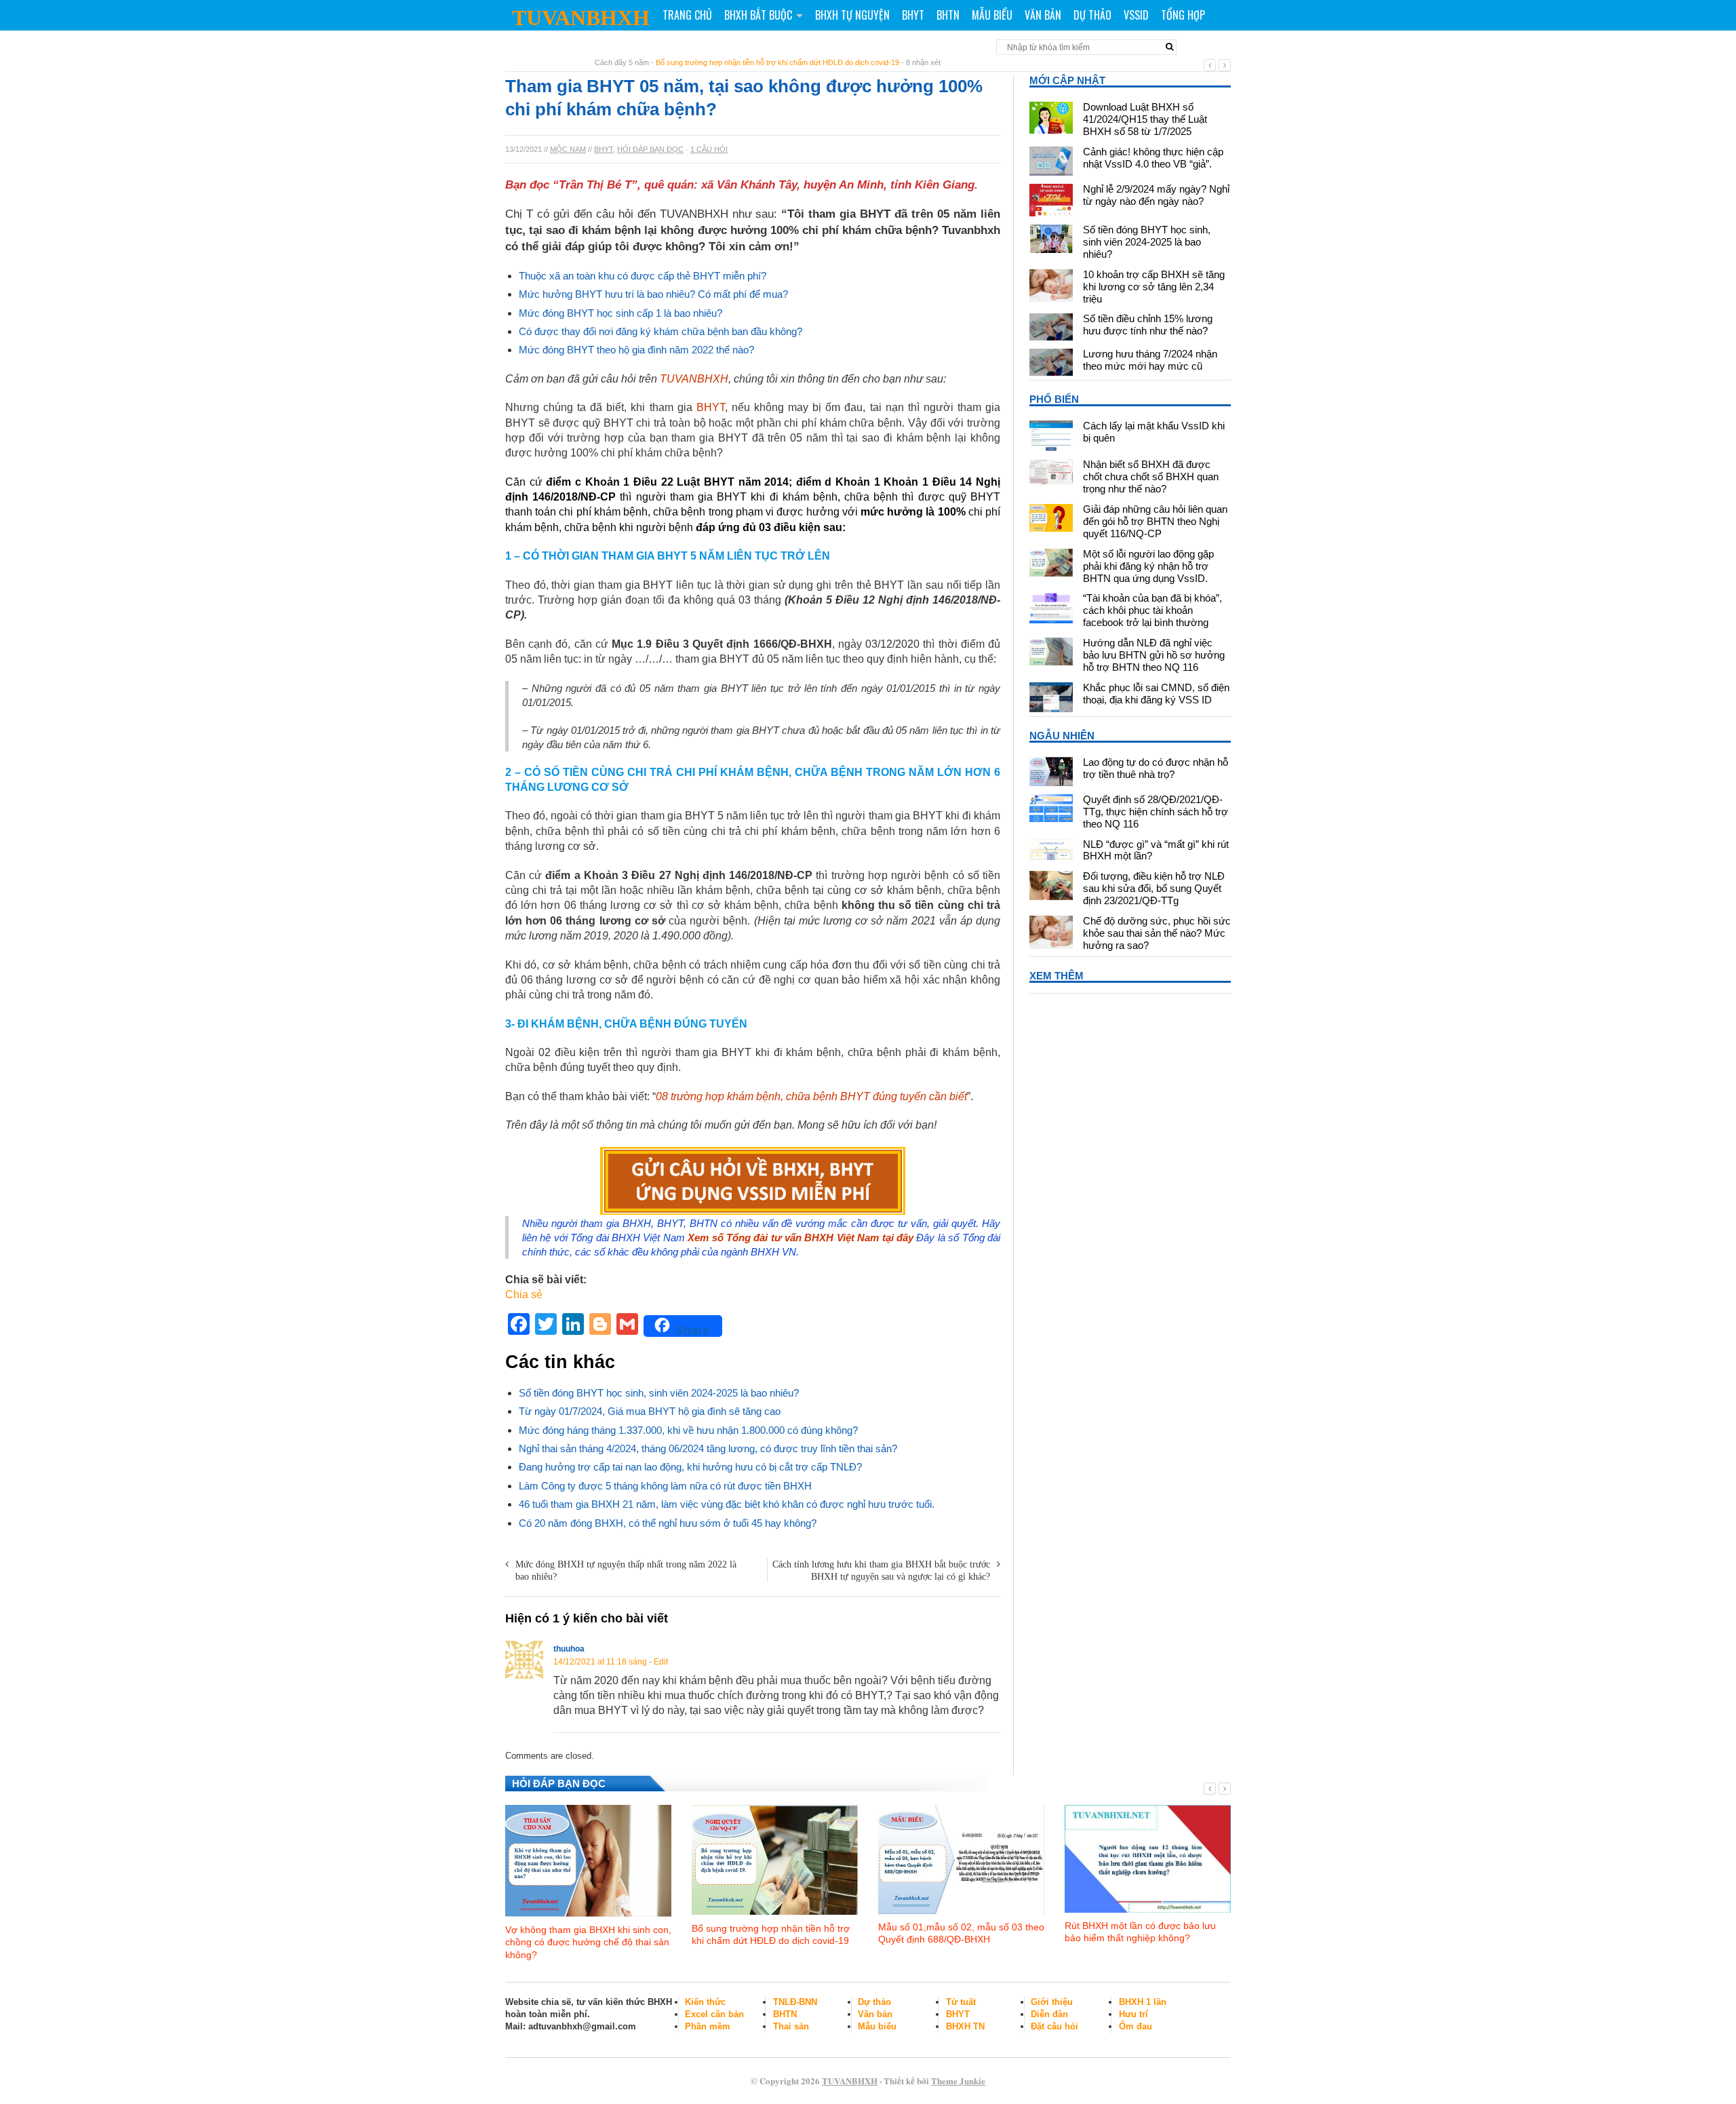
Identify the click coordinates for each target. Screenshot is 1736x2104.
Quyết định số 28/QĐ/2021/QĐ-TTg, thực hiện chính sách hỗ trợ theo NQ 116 (1156, 812)
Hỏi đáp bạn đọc (650, 149)
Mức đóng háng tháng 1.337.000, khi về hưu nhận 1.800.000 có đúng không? (688, 1430)
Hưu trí (1133, 2014)
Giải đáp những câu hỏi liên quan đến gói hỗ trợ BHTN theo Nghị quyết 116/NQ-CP (1155, 521)
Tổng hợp (1183, 15)
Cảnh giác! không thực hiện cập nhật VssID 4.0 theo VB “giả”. (1153, 158)
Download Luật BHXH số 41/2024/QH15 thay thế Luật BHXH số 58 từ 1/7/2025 (1145, 119)
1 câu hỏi (709, 149)
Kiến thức (705, 2002)
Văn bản (1043, 15)
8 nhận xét (923, 62)
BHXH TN (965, 2026)
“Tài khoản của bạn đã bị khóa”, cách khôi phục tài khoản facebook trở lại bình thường (1152, 610)
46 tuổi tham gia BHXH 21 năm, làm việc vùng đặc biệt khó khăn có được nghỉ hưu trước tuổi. (727, 1504)
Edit (661, 1662)
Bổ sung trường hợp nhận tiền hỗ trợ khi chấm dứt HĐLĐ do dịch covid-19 (777, 62)
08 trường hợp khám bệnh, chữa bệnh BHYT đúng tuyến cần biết (811, 1096)
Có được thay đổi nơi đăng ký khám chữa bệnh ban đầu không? (660, 331)
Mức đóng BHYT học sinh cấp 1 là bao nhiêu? (620, 313)
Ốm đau (1136, 2026)
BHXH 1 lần (1143, 2002)
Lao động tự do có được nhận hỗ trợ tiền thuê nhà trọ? (1156, 768)
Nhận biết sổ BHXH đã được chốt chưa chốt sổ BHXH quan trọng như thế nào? (1151, 476)
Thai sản (791, 2026)
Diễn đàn (1049, 2014)
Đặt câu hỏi (1054, 2026)
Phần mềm (708, 2026)
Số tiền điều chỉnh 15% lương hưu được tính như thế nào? (1148, 325)
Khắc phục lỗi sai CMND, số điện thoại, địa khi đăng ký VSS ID (1156, 694)
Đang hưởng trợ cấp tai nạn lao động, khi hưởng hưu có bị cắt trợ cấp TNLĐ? (690, 1467)
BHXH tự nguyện (852, 15)
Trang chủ (687, 15)
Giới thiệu (1052, 2002)
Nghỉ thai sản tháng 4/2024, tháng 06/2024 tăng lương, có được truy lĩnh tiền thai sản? (708, 1448)
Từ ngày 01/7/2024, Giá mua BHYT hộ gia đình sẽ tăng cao (650, 1411)
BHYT (913, 15)
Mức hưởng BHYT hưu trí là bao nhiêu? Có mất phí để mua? (653, 294)
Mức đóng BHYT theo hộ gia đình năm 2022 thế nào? (636, 350)
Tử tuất (961, 2002)
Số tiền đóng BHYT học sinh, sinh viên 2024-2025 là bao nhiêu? (659, 1393)
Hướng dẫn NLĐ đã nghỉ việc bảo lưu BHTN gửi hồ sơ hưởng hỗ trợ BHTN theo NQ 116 (1154, 655)
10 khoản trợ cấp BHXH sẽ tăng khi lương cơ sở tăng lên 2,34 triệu (1154, 287)
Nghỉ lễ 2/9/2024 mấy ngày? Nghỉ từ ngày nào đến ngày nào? (1156, 195)
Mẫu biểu (992, 15)
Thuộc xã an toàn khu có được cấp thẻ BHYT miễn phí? (643, 276)
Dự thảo (1092, 15)
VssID (1136, 15)
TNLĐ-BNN (795, 2002)
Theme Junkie (958, 2081)
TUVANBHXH (581, 18)
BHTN (948, 15)
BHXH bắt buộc (758, 15)
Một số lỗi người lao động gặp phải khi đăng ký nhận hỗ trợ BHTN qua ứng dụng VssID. (1148, 566)
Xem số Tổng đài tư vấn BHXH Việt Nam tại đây (801, 1238)
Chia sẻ (524, 1294)
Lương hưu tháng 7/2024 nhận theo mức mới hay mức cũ (1150, 360)
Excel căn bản (714, 2014)
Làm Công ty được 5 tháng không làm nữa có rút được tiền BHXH (665, 1486)
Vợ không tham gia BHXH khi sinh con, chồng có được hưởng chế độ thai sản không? (588, 1942)
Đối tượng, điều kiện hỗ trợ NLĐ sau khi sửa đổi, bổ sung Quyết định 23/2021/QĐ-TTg (1154, 888)
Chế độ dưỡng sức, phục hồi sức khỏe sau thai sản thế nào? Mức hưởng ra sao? (1157, 933)
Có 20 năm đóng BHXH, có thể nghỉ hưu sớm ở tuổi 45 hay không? (668, 1523)
